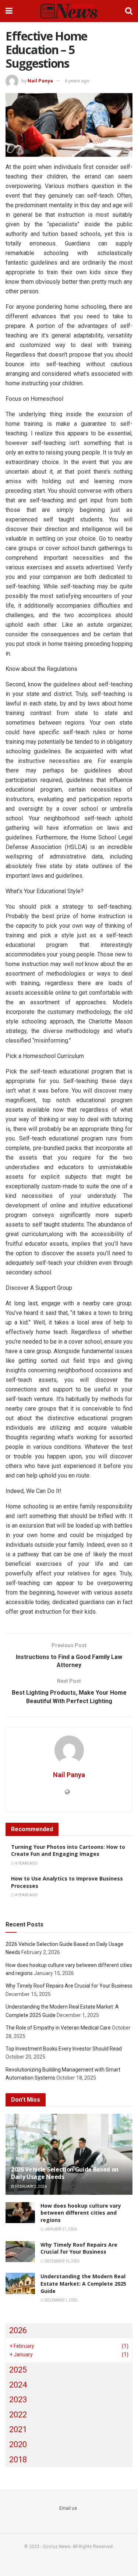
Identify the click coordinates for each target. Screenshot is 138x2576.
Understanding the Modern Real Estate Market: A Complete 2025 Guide (83, 2283)
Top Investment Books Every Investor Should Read (64, 2049)
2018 (18, 2460)
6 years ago (77, 81)
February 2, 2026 (31, 2186)
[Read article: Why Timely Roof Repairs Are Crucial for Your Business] (20, 2252)
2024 (18, 2385)
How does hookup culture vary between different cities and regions (81, 2213)
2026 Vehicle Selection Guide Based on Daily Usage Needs (65, 2173)
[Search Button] (129, 11)
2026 (18, 2330)
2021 (18, 2429)
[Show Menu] (9, 11)
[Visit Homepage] (69, 11)
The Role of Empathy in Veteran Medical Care (58, 2028)
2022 (18, 2415)
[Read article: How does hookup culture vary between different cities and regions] (20, 2213)
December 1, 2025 (61, 2300)
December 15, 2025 (62, 2261)
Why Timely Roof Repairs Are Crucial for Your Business (69, 1986)
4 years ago (26, 1863)
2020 (18, 2444)
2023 (18, 2400)
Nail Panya (40, 81)
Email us (68, 2508)
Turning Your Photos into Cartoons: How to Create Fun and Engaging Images (68, 1850)
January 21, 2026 (60, 2229)
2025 (18, 2370)
